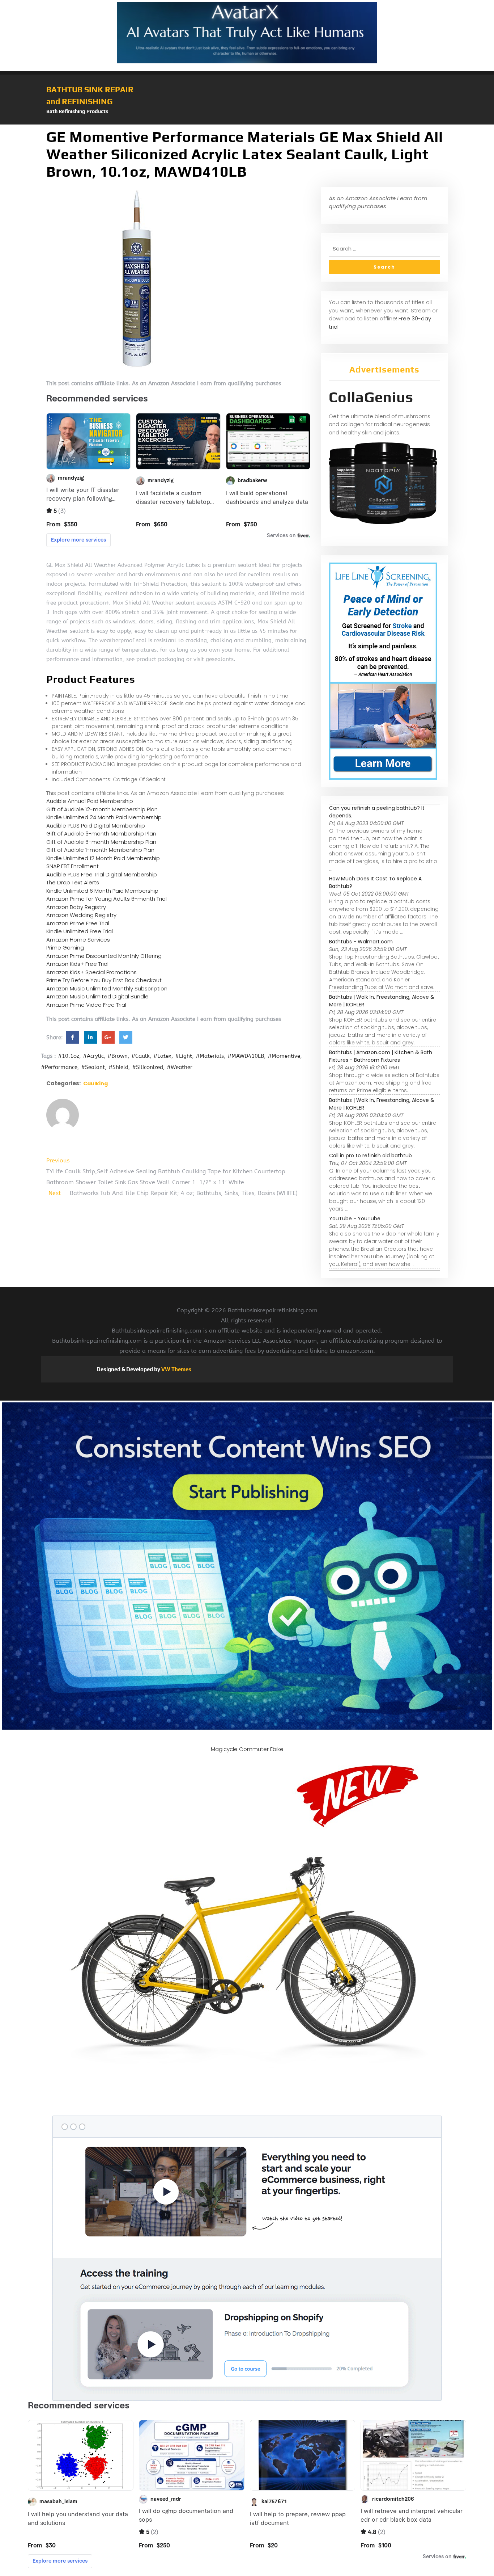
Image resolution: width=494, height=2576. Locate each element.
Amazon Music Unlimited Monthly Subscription (107, 988)
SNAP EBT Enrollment (73, 866)
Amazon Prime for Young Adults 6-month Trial (107, 899)
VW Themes (176, 1369)
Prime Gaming (65, 948)
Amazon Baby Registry (76, 907)
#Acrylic (93, 1056)
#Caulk (140, 1056)
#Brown (118, 1056)
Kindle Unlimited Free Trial (80, 931)
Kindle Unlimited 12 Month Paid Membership (103, 858)
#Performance (59, 1067)
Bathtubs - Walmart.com (361, 942)
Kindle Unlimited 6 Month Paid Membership (102, 891)
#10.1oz (69, 1056)
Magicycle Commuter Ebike (247, 1749)
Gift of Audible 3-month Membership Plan (101, 834)
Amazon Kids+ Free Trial (77, 964)
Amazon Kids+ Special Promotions (91, 972)
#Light (184, 1056)
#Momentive (284, 1056)
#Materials (210, 1056)
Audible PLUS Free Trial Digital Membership (102, 874)
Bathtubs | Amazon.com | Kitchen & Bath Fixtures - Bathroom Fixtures (381, 1056)
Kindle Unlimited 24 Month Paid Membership (104, 817)
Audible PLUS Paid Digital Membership (96, 826)
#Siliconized (148, 1067)
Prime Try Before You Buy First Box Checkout (104, 980)
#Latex (162, 1056)
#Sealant (93, 1067)
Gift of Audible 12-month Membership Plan (102, 809)
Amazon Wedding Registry (81, 915)
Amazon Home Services (78, 940)
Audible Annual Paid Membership (90, 801)
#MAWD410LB (246, 1056)
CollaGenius (371, 397)
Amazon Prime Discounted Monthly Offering (104, 956)
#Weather (180, 1067)
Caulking (95, 1083)
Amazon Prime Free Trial (78, 923)
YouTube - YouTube (355, 1218)
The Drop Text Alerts (73, 882)
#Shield (118, 1067)
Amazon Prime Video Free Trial (86, 1005)
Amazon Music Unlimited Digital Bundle (97, 996)
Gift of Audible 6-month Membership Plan (101, 842)
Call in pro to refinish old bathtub (370, 1156)
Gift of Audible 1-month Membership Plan (100, 850)
